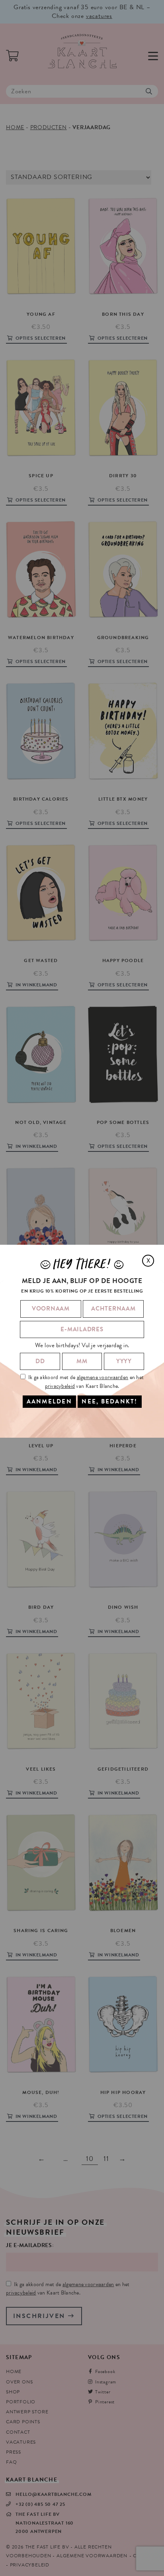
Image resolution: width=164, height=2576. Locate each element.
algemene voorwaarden (103, 1377)
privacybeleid (60, 1386)
